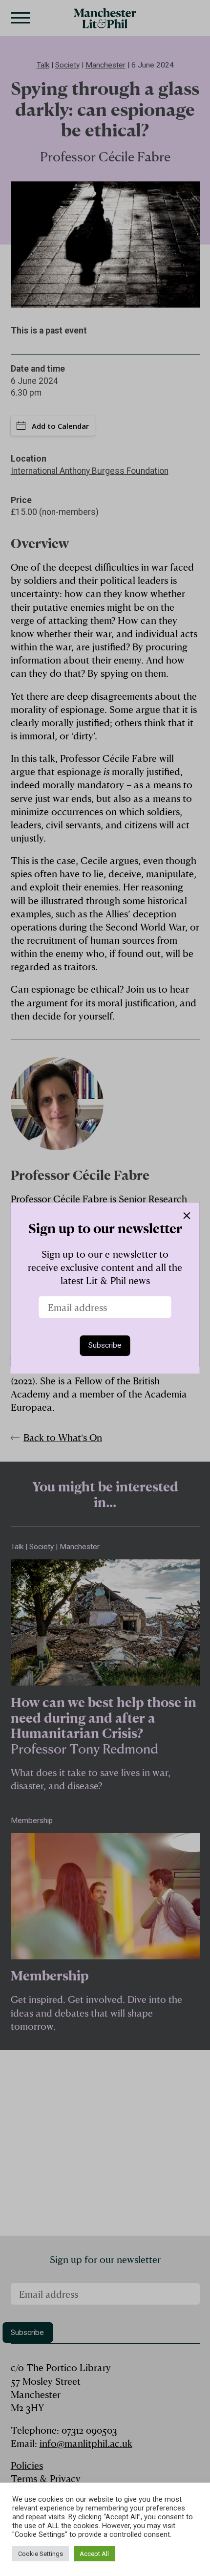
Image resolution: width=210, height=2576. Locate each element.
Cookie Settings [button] (41, 2554)
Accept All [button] (94, 2554)
